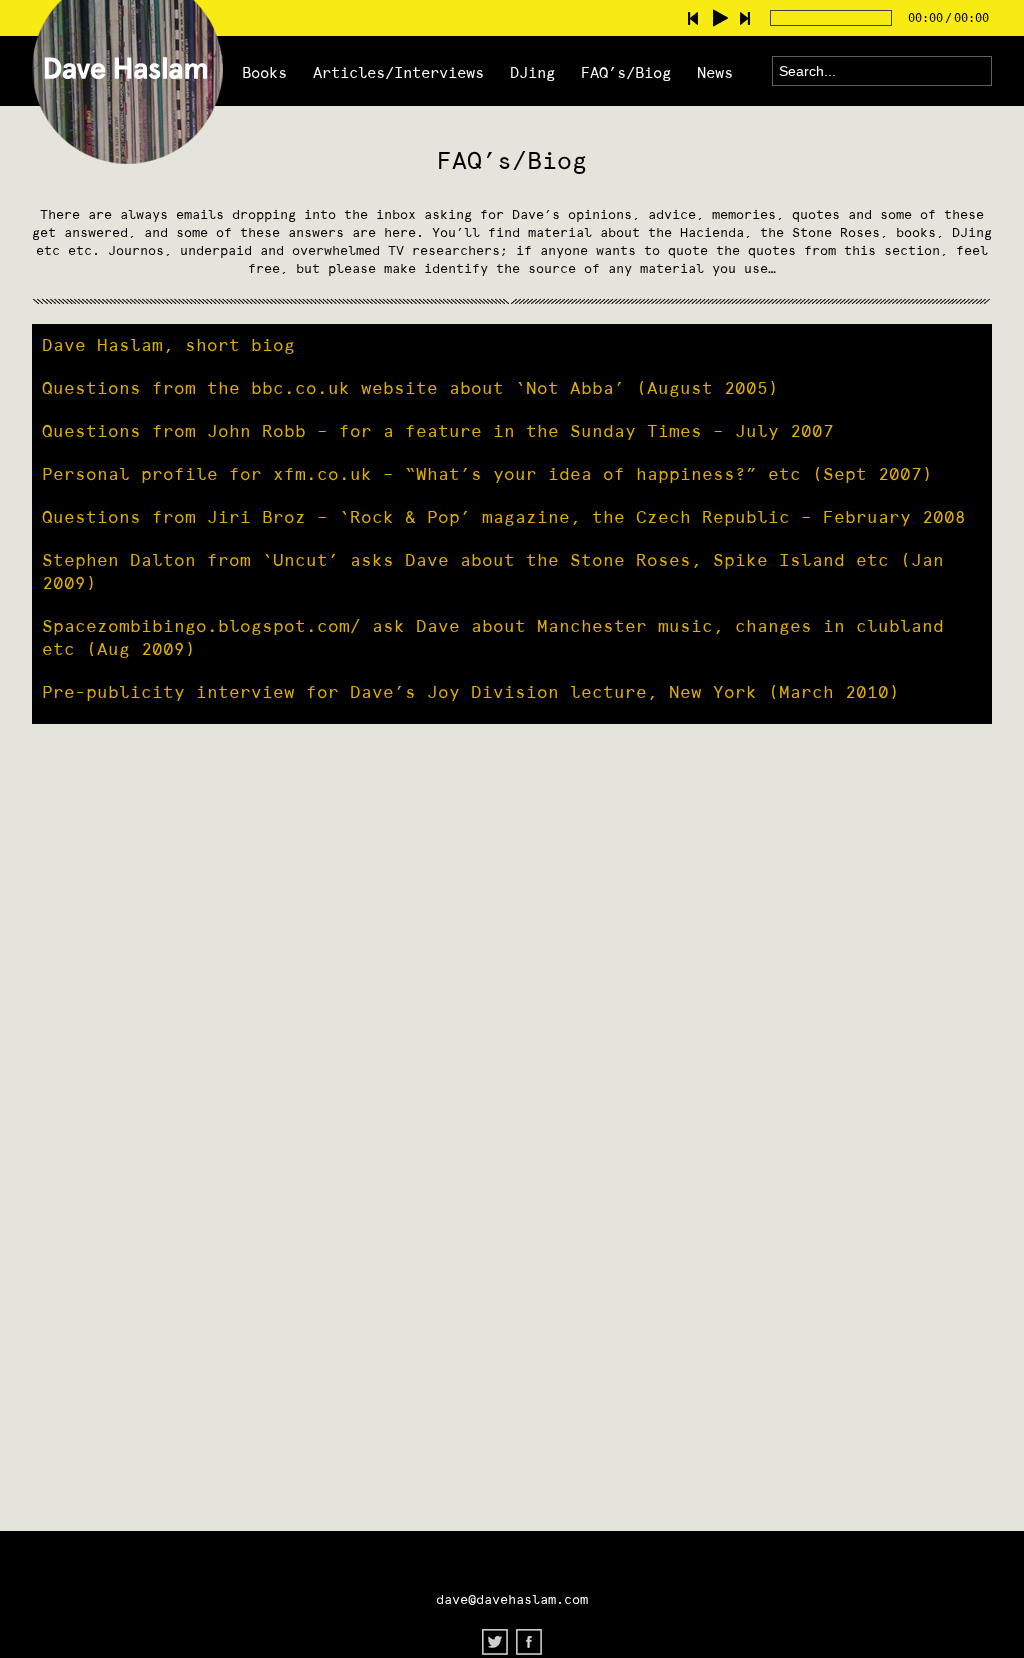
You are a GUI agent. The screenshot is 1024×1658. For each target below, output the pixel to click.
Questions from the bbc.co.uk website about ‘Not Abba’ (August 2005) (410, 388)
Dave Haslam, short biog (168, 345)
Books (264, 72)
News (715, 72)
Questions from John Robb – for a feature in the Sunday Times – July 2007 (438, 431)
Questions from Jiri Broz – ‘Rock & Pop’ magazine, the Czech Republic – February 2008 (504, 517)
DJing (532, 72)
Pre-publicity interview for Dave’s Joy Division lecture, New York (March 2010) (471, 692)
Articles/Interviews (398, 72)
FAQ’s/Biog (626, 72)
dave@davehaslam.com (512, 1599)
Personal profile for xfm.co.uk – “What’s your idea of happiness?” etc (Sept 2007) (487, 474)
